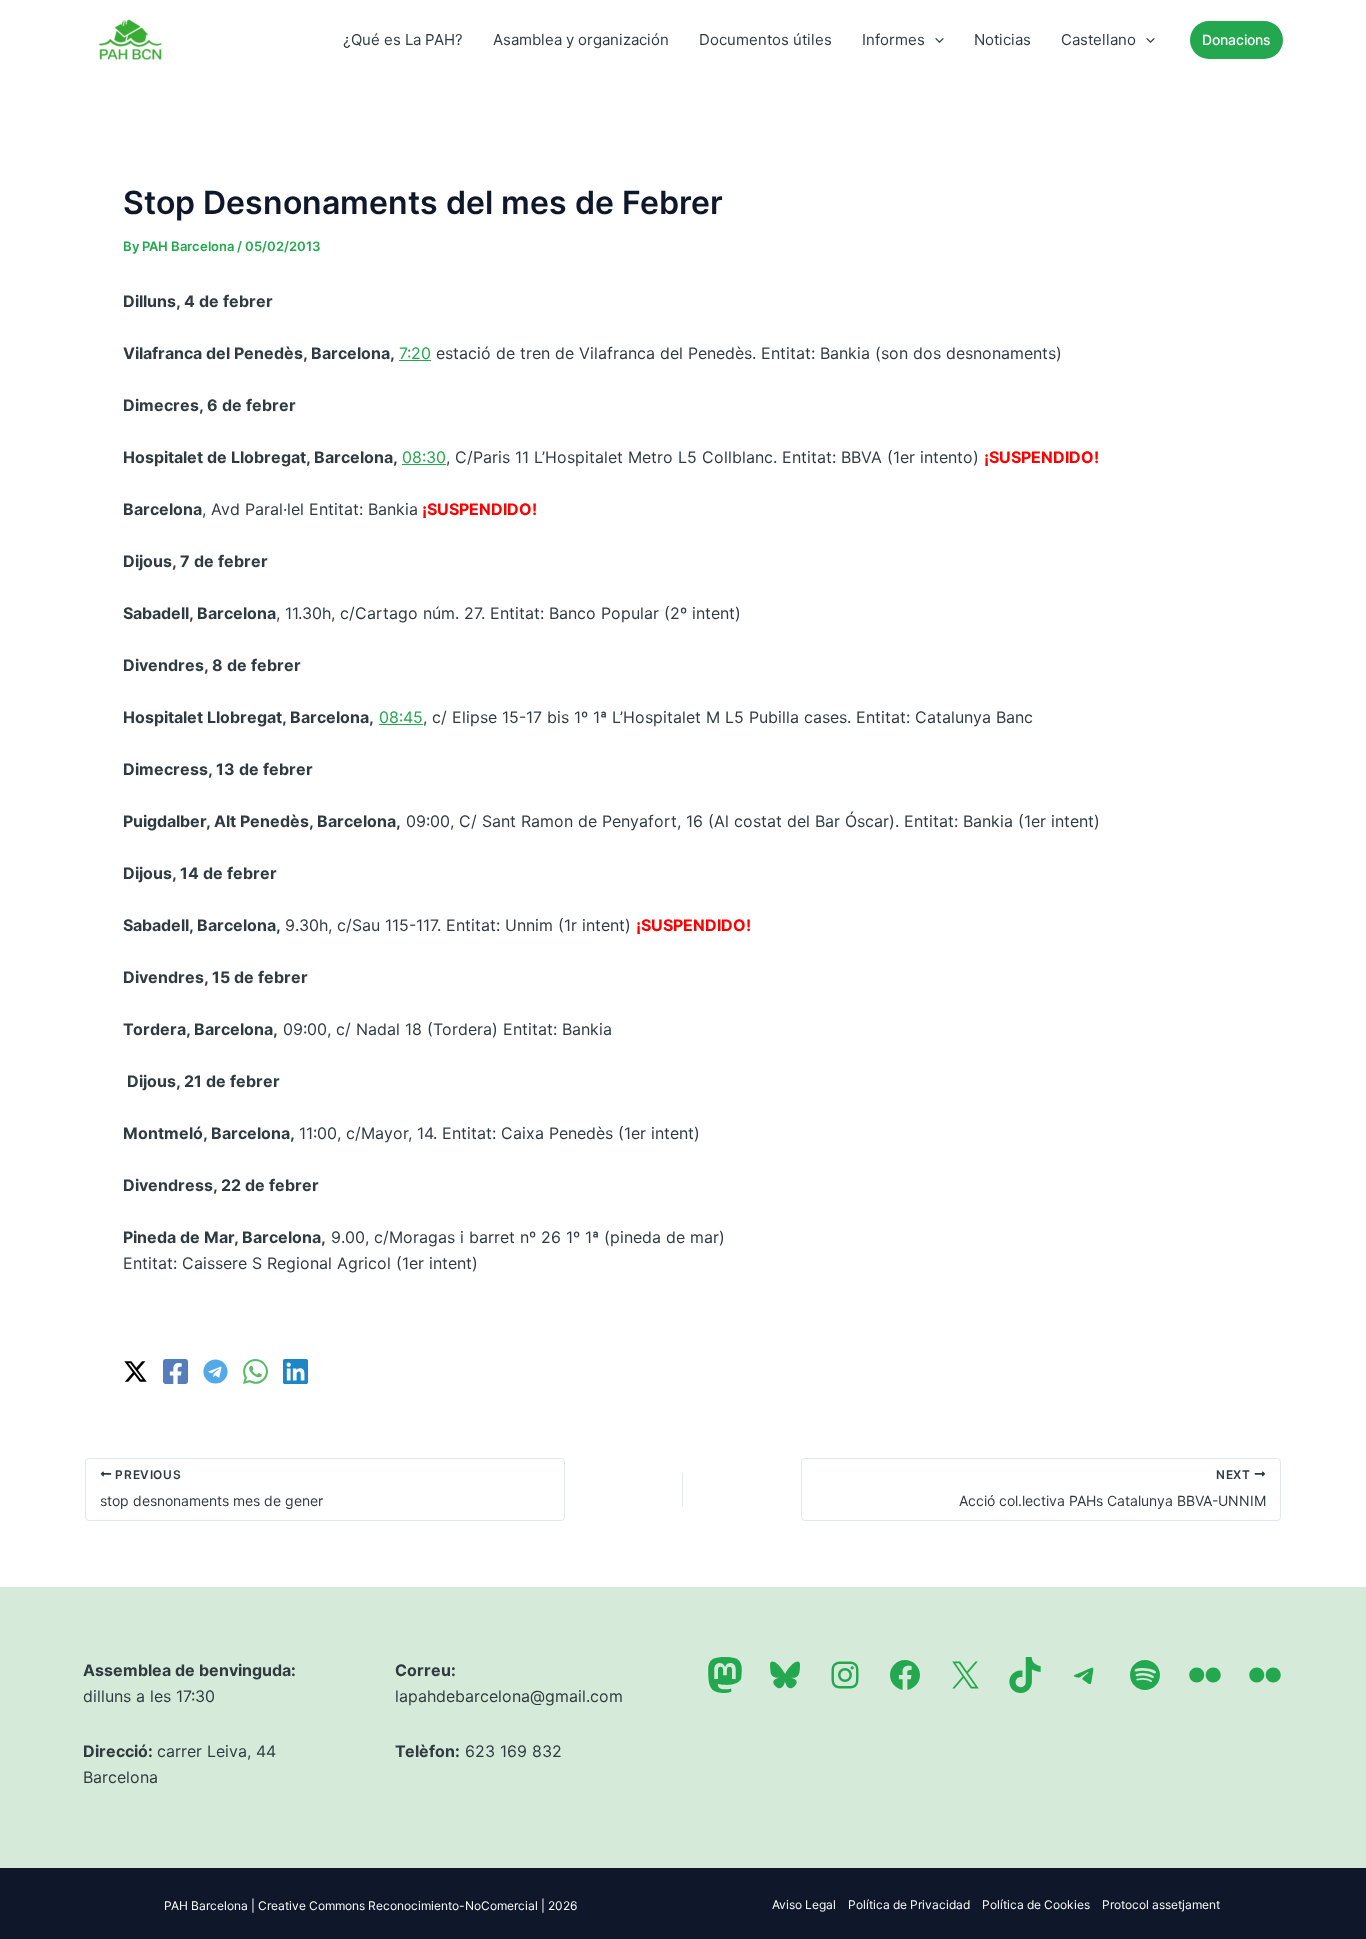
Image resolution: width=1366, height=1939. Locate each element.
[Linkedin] (295, 1371)
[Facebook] (175, 1371)
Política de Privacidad (909, 1904)
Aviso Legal (804, 1904)
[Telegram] (215, 1371)
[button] (934, 40)
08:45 (401, 717)
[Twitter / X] (135, 1371)
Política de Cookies (1036, 1904)
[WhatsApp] (255, 1371)
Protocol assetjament (1161, 1904)
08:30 (424, 457)
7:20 (415, 353)
